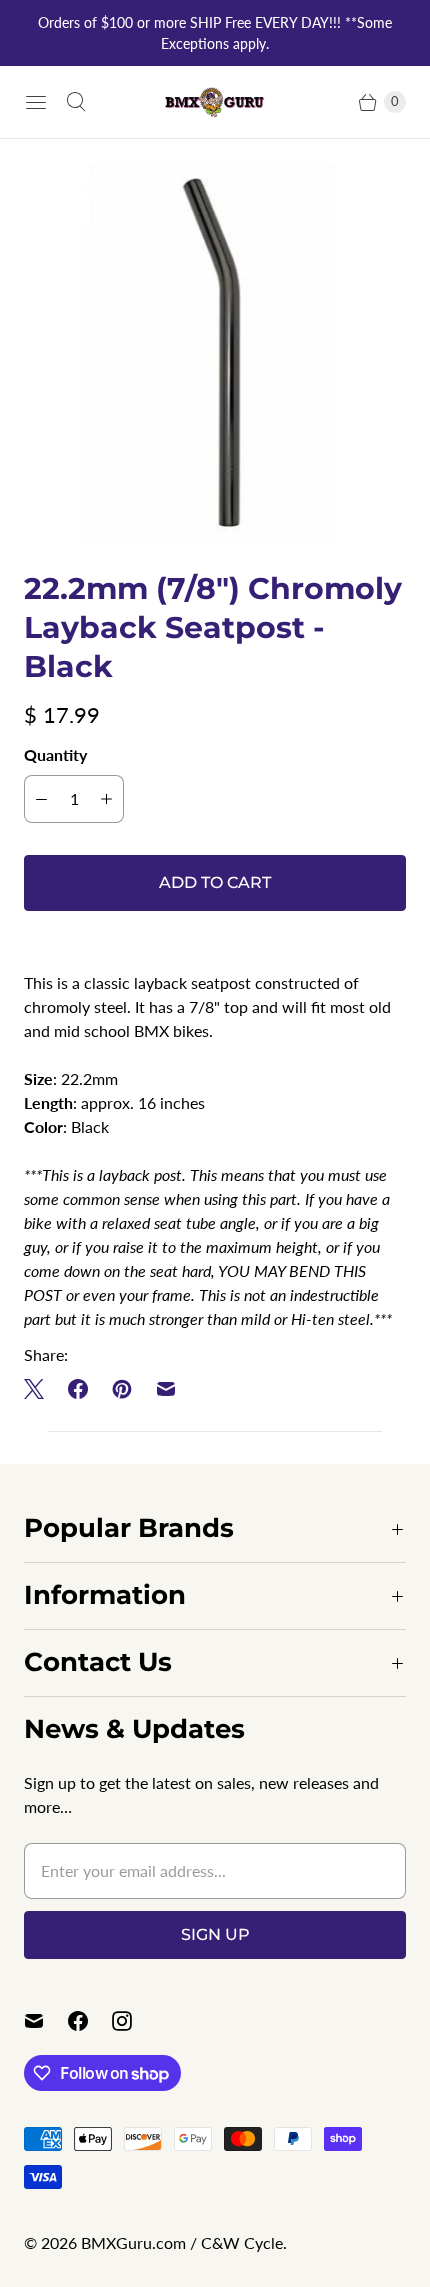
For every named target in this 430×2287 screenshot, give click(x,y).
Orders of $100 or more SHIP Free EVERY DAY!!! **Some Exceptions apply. (215, 33)
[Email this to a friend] (166, 1389)
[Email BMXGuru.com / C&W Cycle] (46, 2021)
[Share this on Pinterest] (122, 1389)
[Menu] (36, 102)
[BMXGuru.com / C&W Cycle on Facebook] (90, 2021)
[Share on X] (40, 1389)
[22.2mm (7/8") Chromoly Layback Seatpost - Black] (215, 354)
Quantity (55, 754)
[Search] (76, 102)
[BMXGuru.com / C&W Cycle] (215, 101)
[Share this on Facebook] (78, 1389)
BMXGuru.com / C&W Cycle (182, 2242)
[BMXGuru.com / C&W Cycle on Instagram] (134, 2021)
